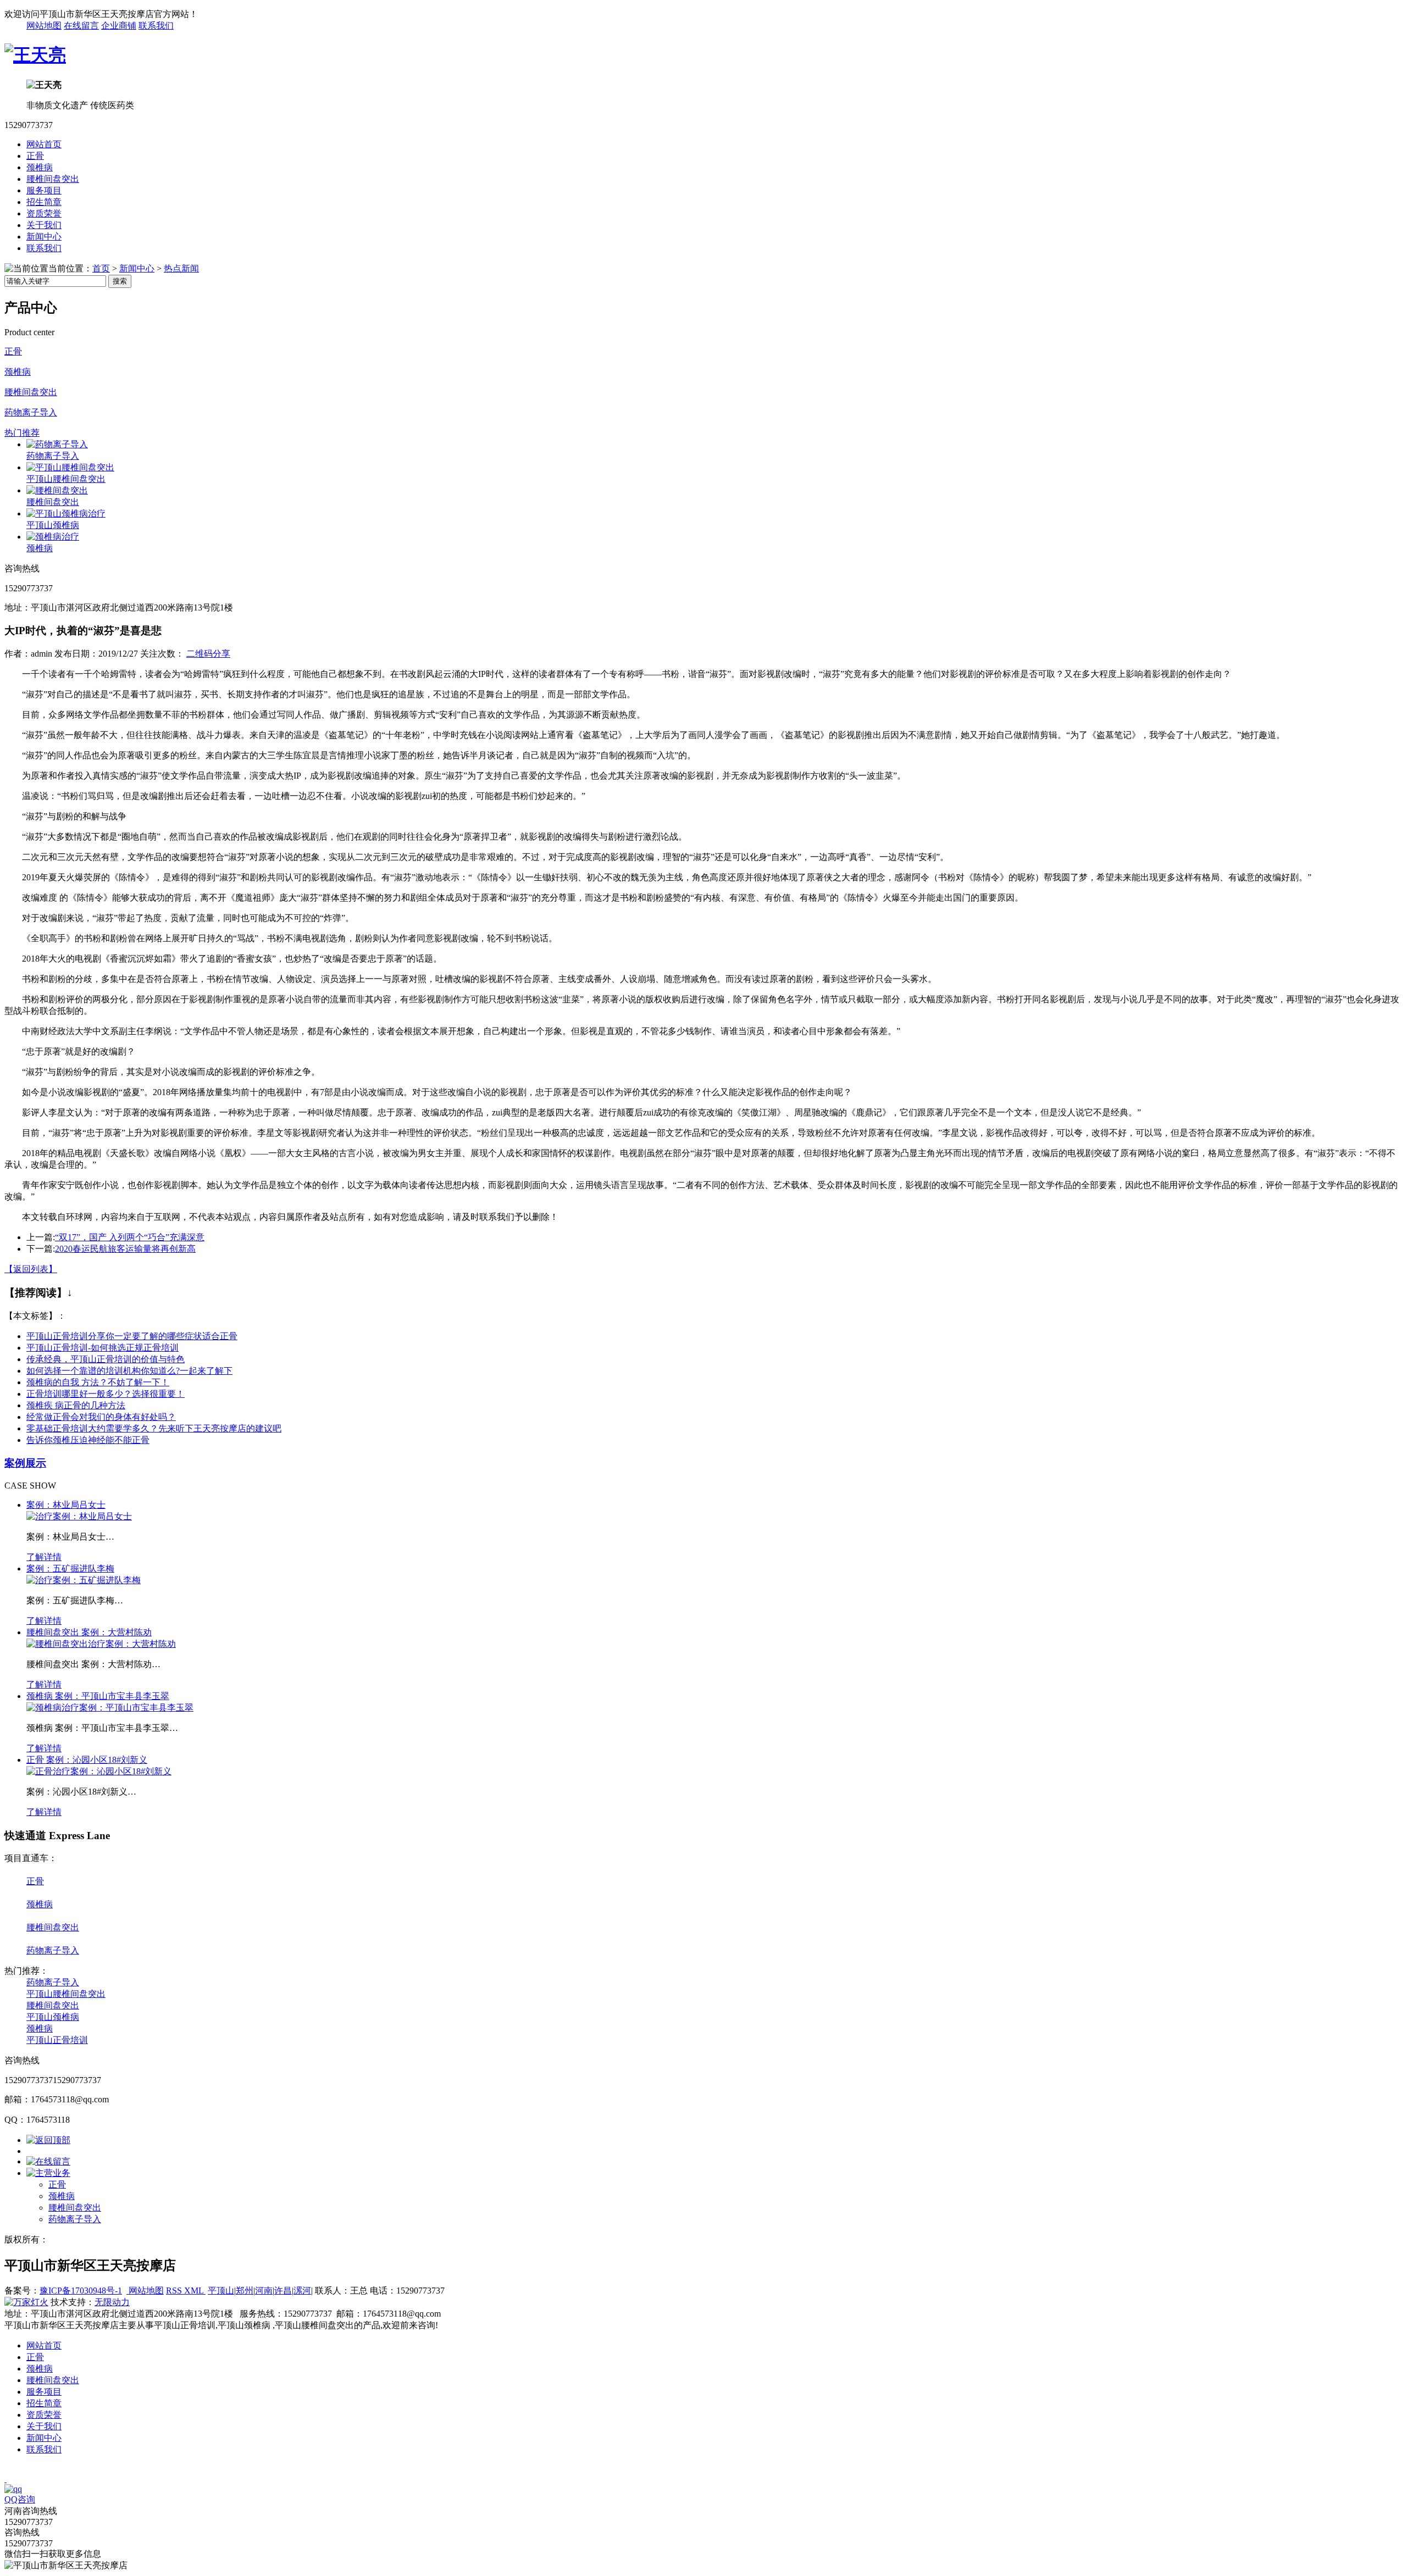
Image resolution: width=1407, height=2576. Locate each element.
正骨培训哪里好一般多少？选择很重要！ (106, 1394)
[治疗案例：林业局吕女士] (79, 1516)
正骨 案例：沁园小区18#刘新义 (87, 1760)
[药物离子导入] (57, 444)
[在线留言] (48, 2161)
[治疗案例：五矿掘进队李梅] (84, 1580)
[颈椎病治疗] (53, 537)
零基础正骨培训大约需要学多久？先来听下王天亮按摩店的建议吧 (154, 1428)
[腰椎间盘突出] (57, 490)
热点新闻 (181, 268)
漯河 (302, 2291)
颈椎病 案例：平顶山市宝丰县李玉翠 (98, 1696)
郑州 (245, 2291)
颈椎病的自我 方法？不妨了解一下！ (98, 1382)
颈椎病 (40, 167)
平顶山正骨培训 (57, 2040)
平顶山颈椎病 (53, 525)
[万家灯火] (26, 2302)
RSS (175, 2291)
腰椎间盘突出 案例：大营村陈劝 (89, 1632)
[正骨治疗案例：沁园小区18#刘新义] (99, 1771)
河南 (264, 2291)
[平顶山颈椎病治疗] (66, 513)
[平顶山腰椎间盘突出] (70, 467)
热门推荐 (22, 433)
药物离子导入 (31, 412)
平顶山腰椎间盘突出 (66, 479)
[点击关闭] (5, 2479)
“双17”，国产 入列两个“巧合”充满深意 (130, 1237)
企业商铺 (119, 26)
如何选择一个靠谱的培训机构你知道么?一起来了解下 (129, 1371)
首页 (101, 268)
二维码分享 (208, 654)
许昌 (283, 2291)
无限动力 (112, 2302)
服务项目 (44, 190)
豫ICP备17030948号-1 (81, 2291)
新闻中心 (44, 237)
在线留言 (81, 26)
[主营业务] (48, 2173)
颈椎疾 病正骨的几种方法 (76, 1405)
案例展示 (25, 1463)
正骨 (35, 156)
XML (195, 2291)
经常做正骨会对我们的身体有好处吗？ (101, 1417)
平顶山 (221, 2291)
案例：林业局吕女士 (66, 1505)
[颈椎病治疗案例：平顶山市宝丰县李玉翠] (110, 1708)
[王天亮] (35, 55)
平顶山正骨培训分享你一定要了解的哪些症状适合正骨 (132, 1336)
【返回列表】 (31, 1269)
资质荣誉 (44, 213)
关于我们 (44, 225)
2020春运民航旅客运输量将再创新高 (125, 1249)
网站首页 (44, 144)
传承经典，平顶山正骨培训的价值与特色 (106, 1359)
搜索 (120, 281)
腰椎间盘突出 (53, 179)
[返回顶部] (48, 2140)
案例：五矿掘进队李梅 (70, 1569)
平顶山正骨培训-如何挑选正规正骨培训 (103, 1348)
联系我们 (156, 26)
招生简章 (44, 202)
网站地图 (44, 26)
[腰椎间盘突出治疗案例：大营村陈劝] (101, 1644)
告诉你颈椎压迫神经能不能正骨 (88, 1440)
